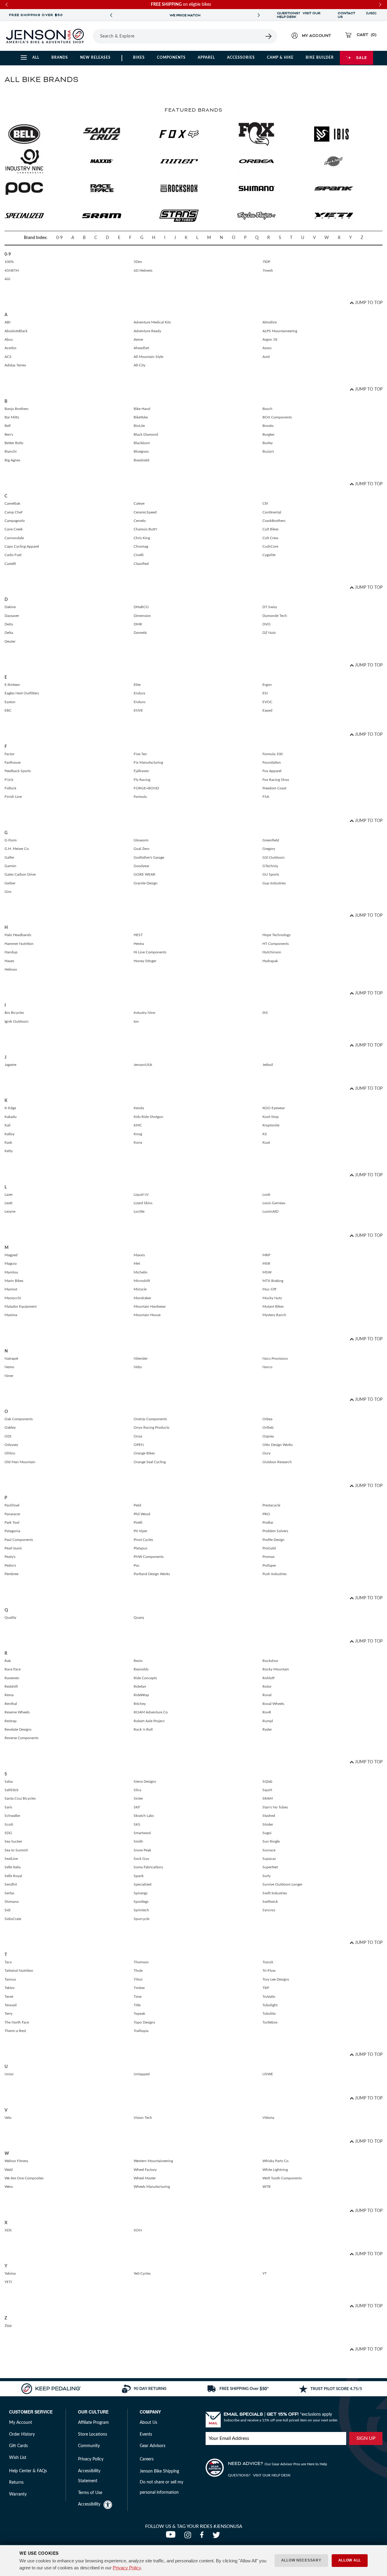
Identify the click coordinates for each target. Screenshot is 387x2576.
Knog (138, 1134)
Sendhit (11, 1884)
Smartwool (142, 1833)
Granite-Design (146, 883)
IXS (265, 1013)
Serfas (9, 1893)
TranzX (268, 1962)
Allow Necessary (301, 2560)
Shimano (12, 1902)
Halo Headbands (18, 935)
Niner (9, 1376)
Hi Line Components (150, 952)
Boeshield (141, 460)
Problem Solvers (275, 1531)
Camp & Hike (280, 57)
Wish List (18, 2458)
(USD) (371, 15)
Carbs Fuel (13, 555)
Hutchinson (272, 952)
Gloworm (141, 840)
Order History (22, 2434)
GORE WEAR (145, 874)
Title (137, 2005)
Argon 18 (270, 339)
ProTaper (269, 1565)
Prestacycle (271, 1505)
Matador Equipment (21, 1306)
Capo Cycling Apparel (22, 546)
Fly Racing (142, 780)
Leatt (8, 1203)
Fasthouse (13, 762)
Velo (8, 2118)
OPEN (139, 1445)
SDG (8, 1833)
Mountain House (147, 1315)
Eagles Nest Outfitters (22, 693)
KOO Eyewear (274, 1108)
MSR (266, 1263)
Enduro (140, 702)
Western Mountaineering (153, 2161)
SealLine (11, 1859)
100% (9, 262)
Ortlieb (268, 1427)
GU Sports (271, 874)
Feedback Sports (18, 771)
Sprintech (141, 1910)
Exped (267, 710)
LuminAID (270, 1211)
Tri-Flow (269, 1971)
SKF (137, 1807)
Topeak (139, 2014)
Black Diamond (146, 434)
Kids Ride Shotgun (148, 1117)
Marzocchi (13, 1298)
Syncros (269, 1910)
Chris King (142, 538)
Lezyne (10, 1211)
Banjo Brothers (16, 409)
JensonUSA (143, 1065)
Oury (267, 1453)
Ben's (9, 434)
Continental (272, 512)
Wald (9, 2170)
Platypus (140, 1548)
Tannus (10, 1979)
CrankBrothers (274, 521)
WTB (267, 2187)
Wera (9, 2187)
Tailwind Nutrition (19, 1971)
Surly (267, 1876)
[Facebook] (203, 2537)
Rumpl (268, 1721)
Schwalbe (12, 1816)
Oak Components (19, 1419)
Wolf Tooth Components (282, 2178)
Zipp (8, 2325)
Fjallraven (141, 771)
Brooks (268, 426)
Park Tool (12, 1522)
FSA (266, 797)
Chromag (141, 546)
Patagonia (12, 1531)
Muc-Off (269, 1289)
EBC (8, 710)
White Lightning (275, 2170)
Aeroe (138, 339)
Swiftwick (270, 1902)
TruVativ (269, 1997)
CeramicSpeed (145, 512)
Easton (10, 702)
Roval (267, 1695)
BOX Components (277, 417)
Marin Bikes (14, 1281)
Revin (138, 1661)
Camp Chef (13, 512)
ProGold (269, 1548)
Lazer (9, 1195)
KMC (138, 1125)
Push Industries (275, 1574)
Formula (140, 797)
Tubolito (269, 2014)
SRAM (268, 1798)
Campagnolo (15, 521)
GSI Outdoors (273, 857)
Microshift (142, 1281)
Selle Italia (13, 1867)
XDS (8, 2230)
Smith (138, 1841)
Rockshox (270, 1661)
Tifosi (138, 1979)
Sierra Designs (145, 1781)
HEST (138, 935)
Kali (8, 1125)
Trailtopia (141, 2031)
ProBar (268, 1522)
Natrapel (11, 1358)
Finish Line (13, 797)
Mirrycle (140, 1289)
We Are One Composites (24, 2178)
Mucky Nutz (272, 1298)
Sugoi (267, 1833)
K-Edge (10, 1108)
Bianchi (11, 451)
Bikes (139, 57)
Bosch (267, 409)
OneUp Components (150, 1419)
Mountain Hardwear (150, 1306)
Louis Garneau (274, 1203)
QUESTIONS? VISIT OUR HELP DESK (299, 15)
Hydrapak (270, 961)
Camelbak (12, 503)
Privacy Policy (127, 2568)
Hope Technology (276, 935)
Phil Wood (142, 1514)
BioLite (139, 426)
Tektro (10, 1988)
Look (266, 1195)
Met (137, 1263)
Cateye (139, 503)
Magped (11, 1255)
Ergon (267, 685)
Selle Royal (13, 1876)
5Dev (138, 262)
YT (265, 2273)
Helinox (11, 969)
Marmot (11, 1289)
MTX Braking (273, 1281)
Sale (362, 57)
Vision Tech (143, 2118)
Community (89, 2446)
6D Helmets (143, 270)
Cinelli (139, 555)
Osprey (268, 1436)
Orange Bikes (144, 1453)
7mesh (268, 270)
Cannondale (14, 538)
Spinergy (141, 1893)
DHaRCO (141, 607)
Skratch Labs (144, 1816)
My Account (21, 2423)
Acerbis (10, 348)
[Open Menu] (91, 36)
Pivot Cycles (143, 1540)
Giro (8, 892)
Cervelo (140, 521)
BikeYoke (141, 417)
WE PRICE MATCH (185, 15)
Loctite (139, 1211)
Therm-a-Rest (15, 2031)
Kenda (139, 1108)
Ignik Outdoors (16, 1021)
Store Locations (93, 2434)
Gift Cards (18, 2446)
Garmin (10, 866)
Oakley (10, 1427)
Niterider (141, 1358)
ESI (265, 693)
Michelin (141, 1272)
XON (138, 2230)
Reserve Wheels (17, 1712)
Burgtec (269, 434)
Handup (11, 952)
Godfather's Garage (149, 857)
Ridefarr (140, 1686)
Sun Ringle (271, 1841)
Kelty (9, 1151)
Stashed (269, 1816)
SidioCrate (13, 1919)
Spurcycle (141, 1919)
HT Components (276, 944)
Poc (137, 1565)
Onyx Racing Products (151, 1427)
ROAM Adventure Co (151, 1712)
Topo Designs (144, 2022)
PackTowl (12, 1505)
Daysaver (12, 616)
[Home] (45, 36)
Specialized (143, 1884)
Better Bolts (14, 443)
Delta (9, 633)
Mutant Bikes (273, 1306)
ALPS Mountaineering (280, 331)
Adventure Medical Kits (152, 322)
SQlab (267, 1781)
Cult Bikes (270, 529)
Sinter (138, 1798)
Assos (267, 348)
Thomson (141, 1962)
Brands (60, 57)
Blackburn (142, 443)
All (36, 57)
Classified (141, 564)
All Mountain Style (148, 357)
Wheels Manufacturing (152, 2187)
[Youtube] (172, 2537)
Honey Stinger (145, 961)
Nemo (9, 1367)
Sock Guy (141, 1859)
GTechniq (270, 866)
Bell (8, 426)
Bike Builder (320, 57)
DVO (267, 624)
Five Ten (140, 754)
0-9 (59, 238)
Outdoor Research (277, 1462)
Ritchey (140, 1704)
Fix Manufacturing (148, 762)
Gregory (269, 849)
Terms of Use (90, 2493)
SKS (137, 1824)
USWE (268, 2074)
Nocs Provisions (275, 1358)
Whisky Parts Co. (276, 2161)
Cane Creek (14, 529)
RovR (267, 1712)
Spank (139, 1876)
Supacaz (269, 1859)
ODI (8, 1436)
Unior (9, 2074)
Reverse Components (21, 1738)
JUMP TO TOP (368, 303)
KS (265, 1134)
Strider (268, 1824)
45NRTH (12, 270)
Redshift (11, 1686)
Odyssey (11, 1445)
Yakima (10, 2273)
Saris (8, 1807)
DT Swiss (270, 607)
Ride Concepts (145, 1678)
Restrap (11, 1721)
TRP (266, 1988)
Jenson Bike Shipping (159, 2471)
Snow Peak (142, 1850)
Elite (137, 685)
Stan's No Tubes (275, 1807)
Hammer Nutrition (19, 944)
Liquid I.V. (141, 1195)
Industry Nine (144, 1013)
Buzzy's (268, 451)
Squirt (267, 1790)
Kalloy (10, 1134)
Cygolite (269, 555)
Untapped (142, 2074)
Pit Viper (140, 1531)
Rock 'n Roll (143, 1729)
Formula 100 (273, 754)
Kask (8, 1142)
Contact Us (346, 15)
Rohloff (268, 1678)
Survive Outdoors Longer (282, 1884)
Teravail (11, 2005)
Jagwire (10, 1065)
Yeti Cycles (142, 2273)
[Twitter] (217, 2537)
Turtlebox (270, 2022)
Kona (138, 1142)
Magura (11, 1263)
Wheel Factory (145, 2170)
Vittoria (268, 2118)
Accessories (241, 57)
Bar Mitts (12, 417)
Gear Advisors (153, 2446)
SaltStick (11, 1790)
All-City (140, 365)
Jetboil (268, 1065)
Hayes (9, 961)
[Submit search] (269, 36)
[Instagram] (189, 2537)
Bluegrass (141, 451)
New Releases (95, 57)
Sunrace (269, 1850)
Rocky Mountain (276, 1669)
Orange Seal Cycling (150, 1462)
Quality (10, 1617)
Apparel (206, 57)
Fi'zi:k (9, 780)
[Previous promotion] (111, 15)
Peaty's (10, 1557)
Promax (268, 1557)
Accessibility (89, 2504)
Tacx (8, 1962)
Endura (139, 693)
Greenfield (271, 840)
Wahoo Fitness (16, 2161)
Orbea (267, 1419)
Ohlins (10, 1453)
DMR (138, 624)
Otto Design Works (278, 1445)
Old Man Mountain (20, 1462)
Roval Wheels (273, 1704)
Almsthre (270, 322)
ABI (7, 322)
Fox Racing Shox (276, 780)
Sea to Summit (16, 1850)
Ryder (267, 1729)
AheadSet (141, 348)
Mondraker (142, 1298)
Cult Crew (270, 538)
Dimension (142, 616)
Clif (265, 503)
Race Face (13, 1669)
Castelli (10, 564)
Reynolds (141, 1669)
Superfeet (270, 1867)
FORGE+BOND (146, 788)
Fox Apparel (272, 771)
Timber (139, 1988)
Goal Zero (141, 849)
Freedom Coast (274, 788)
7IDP (266, 262)
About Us (148, 2423)
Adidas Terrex (15, 365)
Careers (147, 2459)
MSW (267, 1272)
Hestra (139, 944)
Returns (16, 2483)
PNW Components (149, 1557)
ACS (8, 357)
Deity (9, 624)
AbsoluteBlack (16, 331)
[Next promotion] (259, 15)
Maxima (11, 1315)
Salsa (9, 1781)
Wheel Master (145, 2178)
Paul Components (19, 1540)
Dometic (140, 633)
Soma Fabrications (148, 1867)
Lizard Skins (143, 1203)
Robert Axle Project (149, 1721)
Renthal (11, 1704)
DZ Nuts (269, 633)
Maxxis (139, 1255)
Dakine (10, 607)
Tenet (9, 1997)
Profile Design (273, 1540)
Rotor (267, 1686)
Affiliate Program (93, 2423)
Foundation (272, 762)
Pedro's (10, 1565)
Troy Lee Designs (276, 1979)
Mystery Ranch (274, 1315)
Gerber (10, 883)
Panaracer (12, 1514)
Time (138, 1997)
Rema (9, 1695)
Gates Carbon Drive (20, 874)
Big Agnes (12, 460)
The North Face (17, 2022)
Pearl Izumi (13, 1548)
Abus (9, 339)
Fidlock (10, 788)
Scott (9, 1824)
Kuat (266, 1142)
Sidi (8, 1910)
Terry (8, 2014)
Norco (267, 1367)
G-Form (11, 840)
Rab (8, 1661)
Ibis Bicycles (14, 1013)
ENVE (138, 710)
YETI (8, 2282)
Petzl (137, 1505)
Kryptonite (271, 1125)
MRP (266, 1255)
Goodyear (141, 866)
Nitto (138, 1367)
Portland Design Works (152, 1574)
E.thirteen (12, 685)
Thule (138, 1971)
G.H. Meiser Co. (17, 849)
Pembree (11, 1574)
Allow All (350, 2560)
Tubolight (270, 2005)
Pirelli (138, 1522)
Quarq (139, 1617)
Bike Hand (142, 409)
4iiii (7, 279)
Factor (10, 754)
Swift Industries (275, 1893)
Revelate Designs (18, 1729)
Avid (266, 357)
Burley (268, 443)
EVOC (267, 702)
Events (146, 2434)
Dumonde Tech (275, 616)
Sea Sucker (13, 1841)
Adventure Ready (147, 331)
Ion (136, 1021)
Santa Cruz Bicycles (20, 1798)
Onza (138, 1436)
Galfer (9, 857)
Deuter (10, 641)
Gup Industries (274, 883)
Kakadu (11, 1117)
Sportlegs (141, 1902)
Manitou (11, 1272)
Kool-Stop (271, 1117)
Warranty (18, 2494)
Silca (137, 1790)
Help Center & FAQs (28, 2471)
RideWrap (141, 1695)
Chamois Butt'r (145, 529)
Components (171, 57)
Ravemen (12, 1678)
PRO (266, 1514)
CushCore (270, 546)
